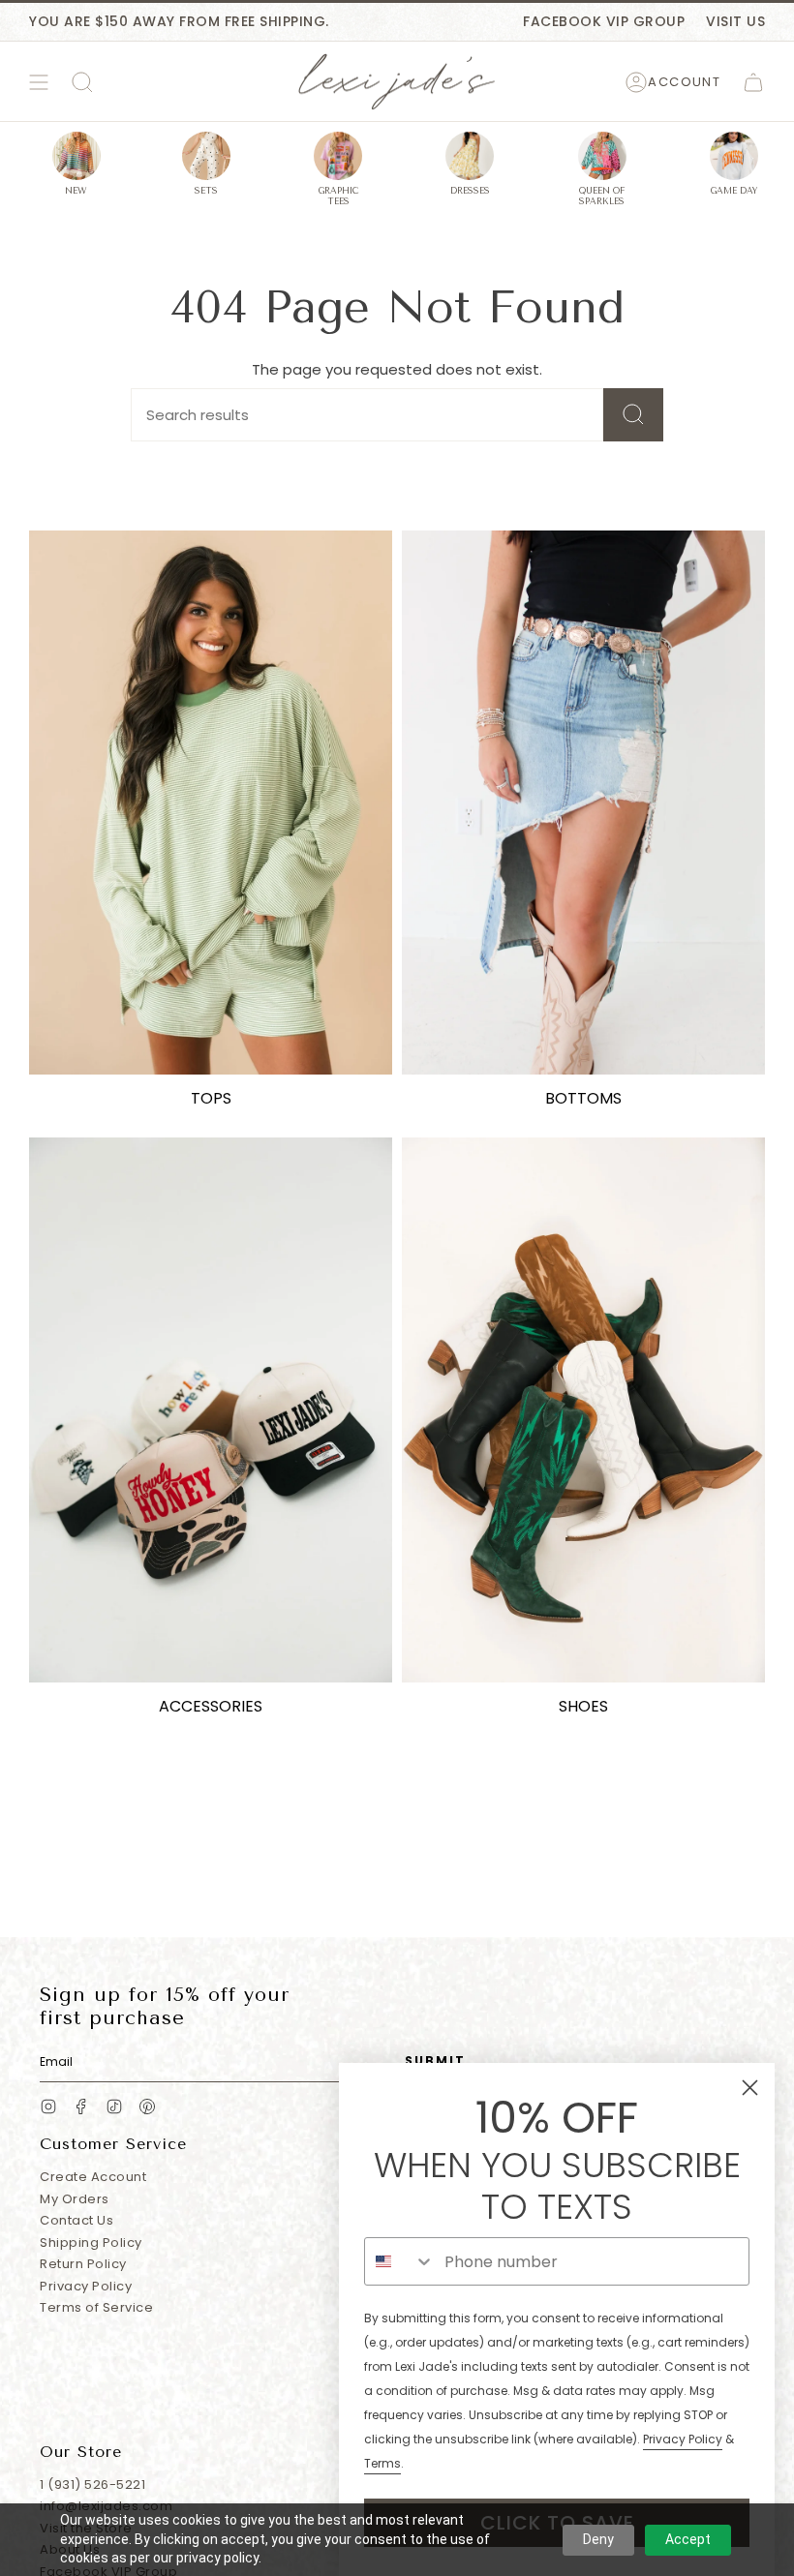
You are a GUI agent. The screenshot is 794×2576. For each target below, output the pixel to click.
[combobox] (400, 2261)
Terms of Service (96, 2307)
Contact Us (76, 2220)
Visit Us (735, 21)
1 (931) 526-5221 (92, 2485)
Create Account (93, 2177)
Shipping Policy (91, 2243)
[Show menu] (39, 82)
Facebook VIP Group (604, 21)
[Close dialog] (750, 2088)
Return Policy (83, 2264)
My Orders (75, 2199)
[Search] (633, 415)
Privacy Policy (86, 2286)
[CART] (753, 82)
